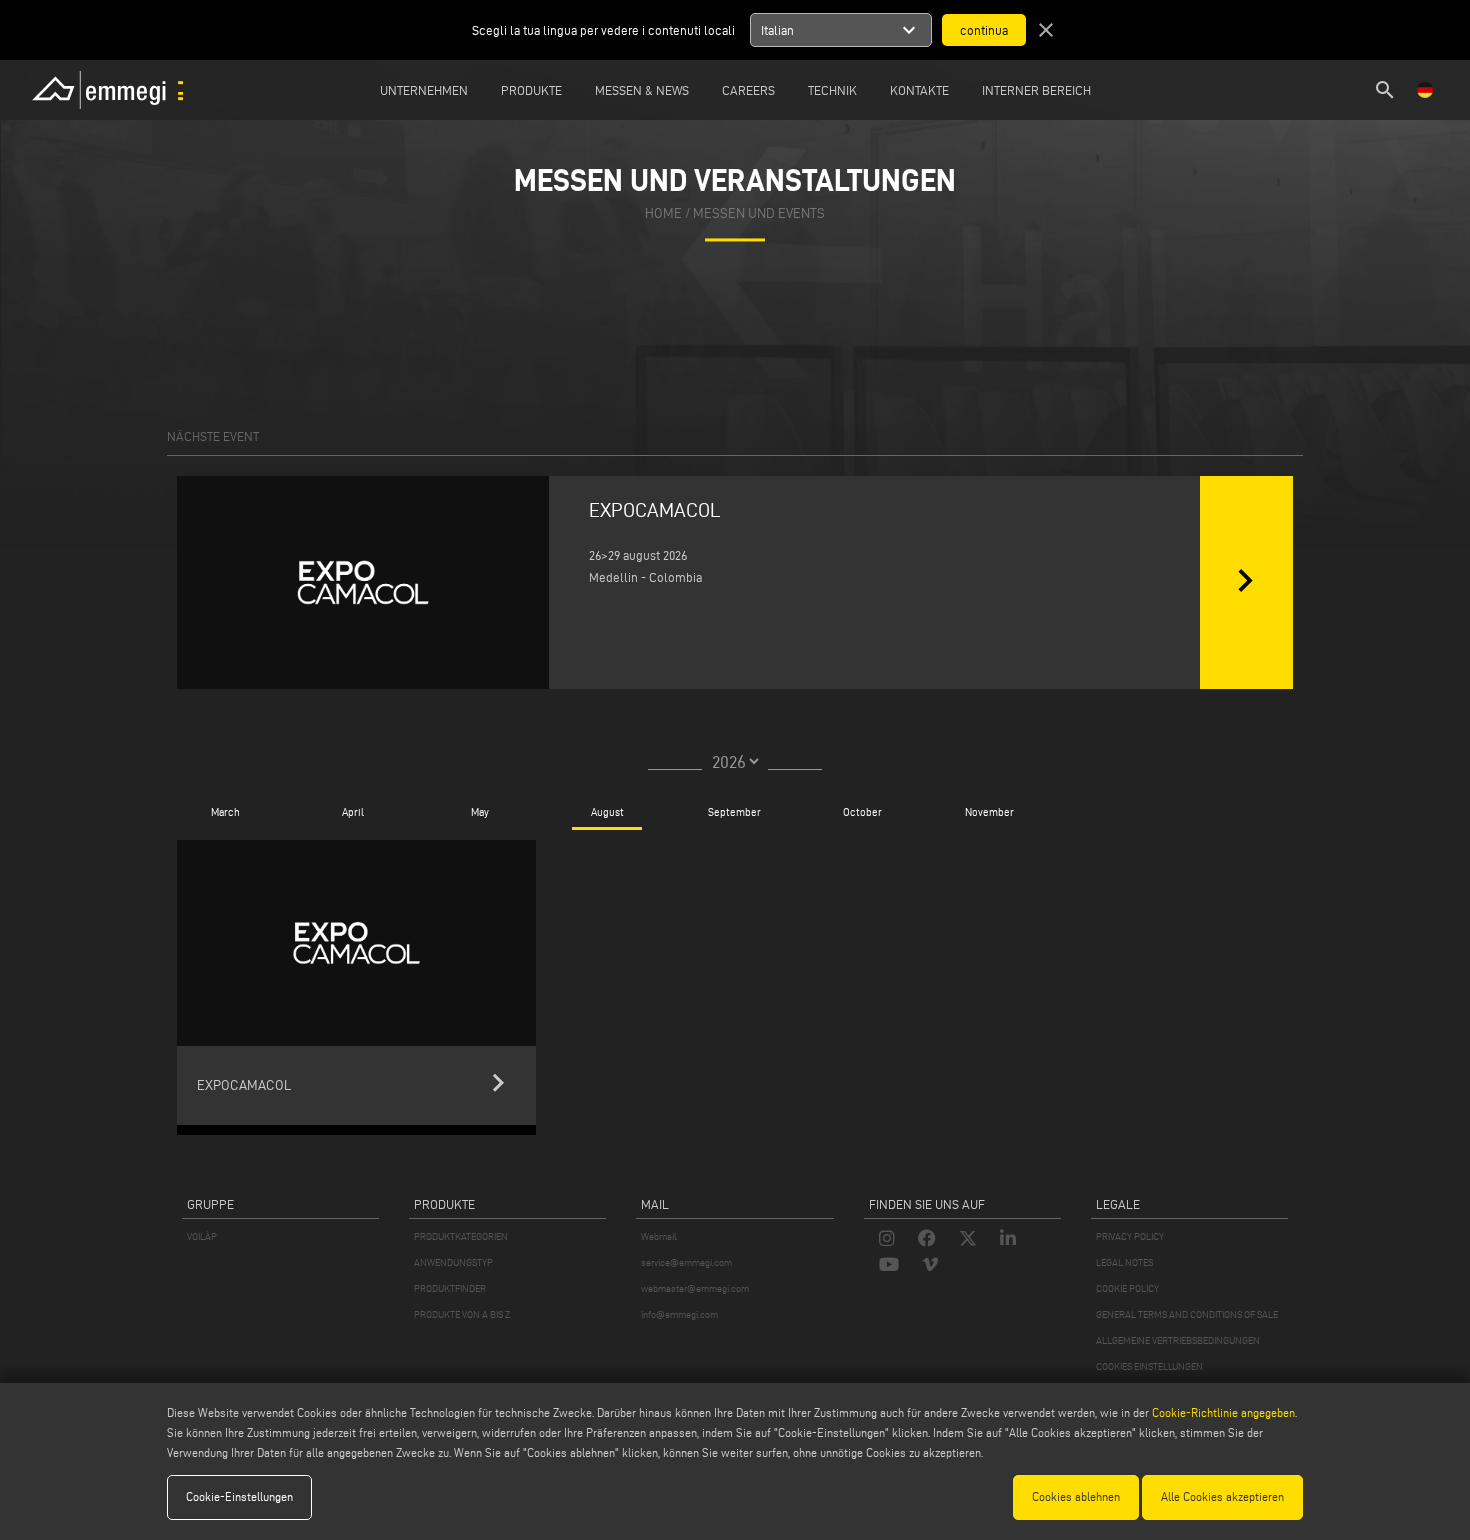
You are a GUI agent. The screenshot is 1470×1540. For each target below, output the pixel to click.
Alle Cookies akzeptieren (1222, 1496)
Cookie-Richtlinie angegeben (1223, 1412)
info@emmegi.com (679, 1314)
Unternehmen (424, 90)
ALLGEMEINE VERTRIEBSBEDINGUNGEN (1178, 1340)
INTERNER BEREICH (1036, 90)
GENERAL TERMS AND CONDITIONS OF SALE (1187, 1314)
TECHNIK (832, 90)
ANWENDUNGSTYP (453, 1262)
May (480, 812)
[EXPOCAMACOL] (363, 583)
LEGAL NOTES (1124, 1262)
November (989, 812)
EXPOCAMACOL (655, 510)
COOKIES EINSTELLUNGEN (1149, 1366)
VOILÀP (202, 1236)
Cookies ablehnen (1076, 1496)
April (353, 812)
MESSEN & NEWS (642, 90)
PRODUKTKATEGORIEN (461, 1236)
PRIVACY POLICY (1130, 1236)
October (862, 812)
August (607, 812)
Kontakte (919, 90)
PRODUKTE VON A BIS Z (462, 1314)
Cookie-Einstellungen (239, 1496)
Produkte (531, 90)
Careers (748, 90)
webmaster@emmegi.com (695, 1288)
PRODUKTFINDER (450, 1288)
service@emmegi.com (686, 1262)
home (663, 213)
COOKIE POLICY (1127, 1288)
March (225, 812)
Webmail (659, 1236)
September (734, 812)
